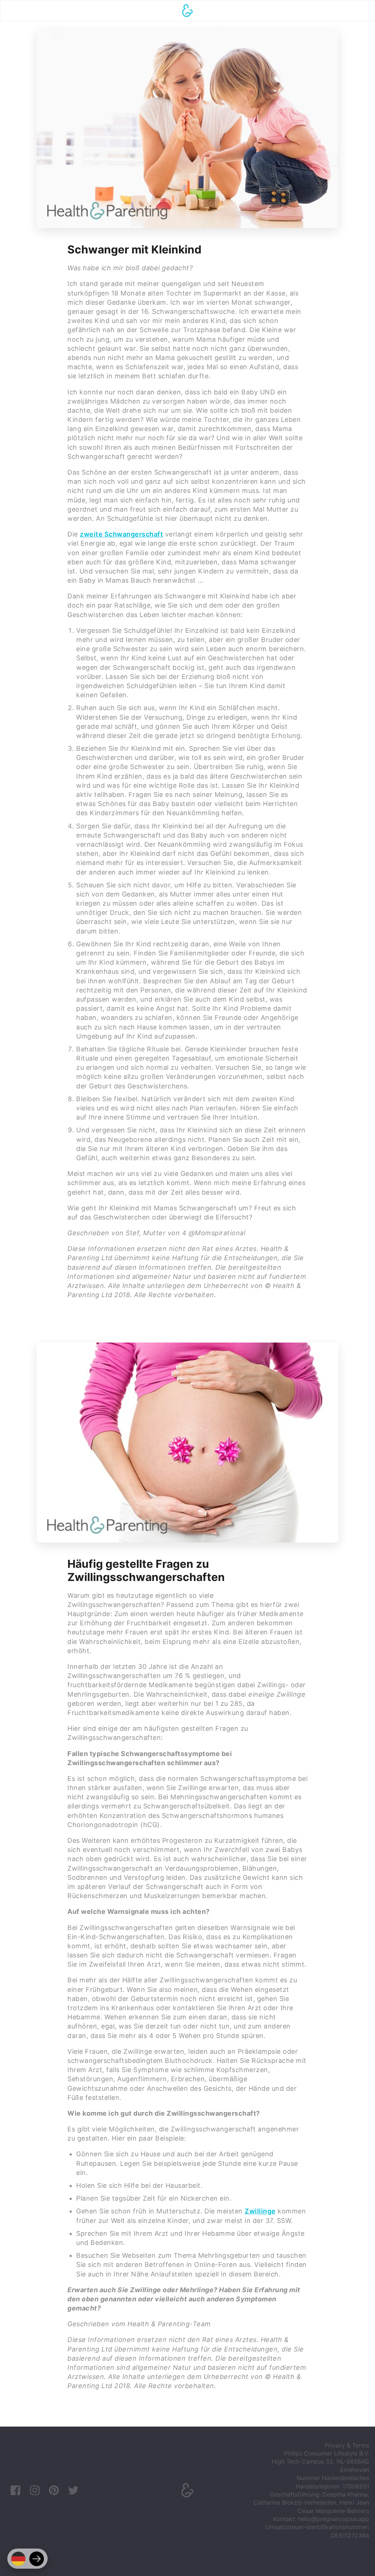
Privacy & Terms (347, 2445)
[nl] (37, 2559)
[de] (18, 2559)
